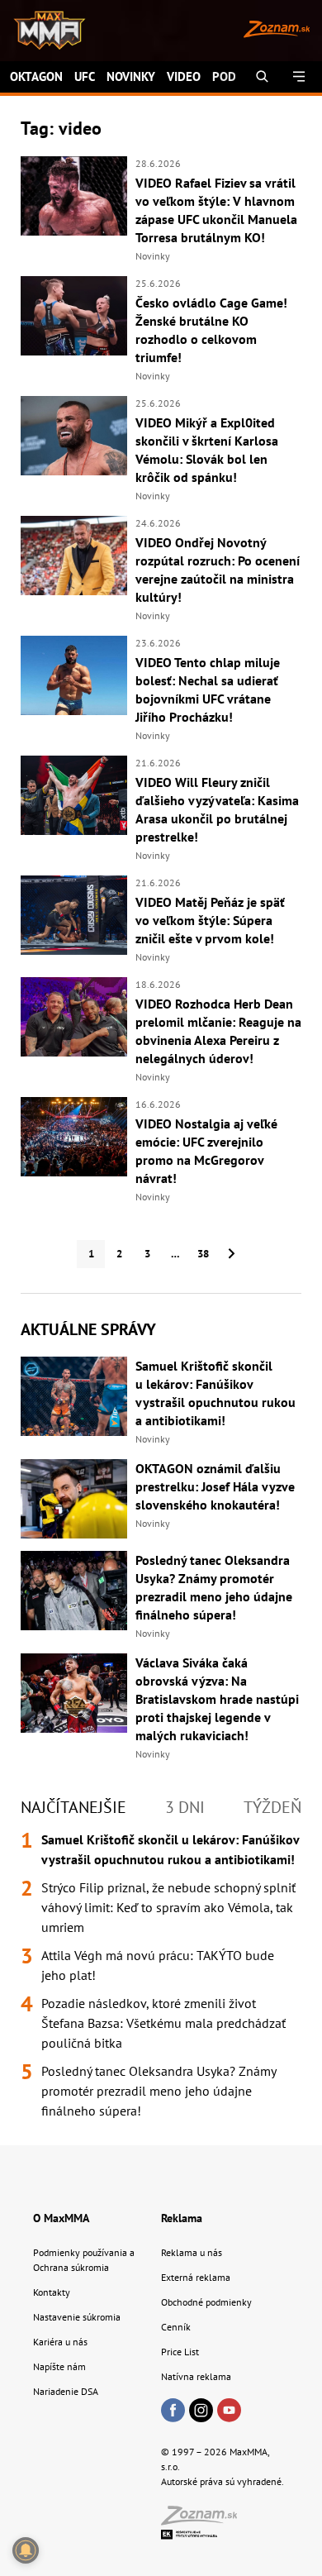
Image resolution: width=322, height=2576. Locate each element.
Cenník (176, 2327)
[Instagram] (201, 2411)
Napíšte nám (59, 2366)
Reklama (182, 2218)
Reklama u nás (192, 2252)
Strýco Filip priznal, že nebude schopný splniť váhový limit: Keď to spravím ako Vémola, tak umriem (168, 1907)
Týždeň (272, 1807)
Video (184, 76)
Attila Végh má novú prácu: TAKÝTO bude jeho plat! (158, 1965)
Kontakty (52, 2292)
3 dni (185, 1807)
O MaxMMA (61, 2218)
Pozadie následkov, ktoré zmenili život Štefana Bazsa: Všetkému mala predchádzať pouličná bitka (163, 2023)
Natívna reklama (196, 2376)
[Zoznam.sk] (205, 2520)
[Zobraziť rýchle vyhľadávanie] (262, 77)
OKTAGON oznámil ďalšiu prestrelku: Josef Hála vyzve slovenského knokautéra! (215, 1486)
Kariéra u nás (60, 2342)
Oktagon (36, 76)
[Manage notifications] (26, 2550)
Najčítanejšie (73, 1807)
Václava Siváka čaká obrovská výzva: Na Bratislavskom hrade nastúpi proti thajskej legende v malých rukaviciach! (217, 1699)
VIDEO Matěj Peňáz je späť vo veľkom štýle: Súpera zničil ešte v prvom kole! (210, 920)
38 (203, 1254)
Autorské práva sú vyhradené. (223, 2481)
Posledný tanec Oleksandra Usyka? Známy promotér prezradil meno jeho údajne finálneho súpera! (159, 2091)
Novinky (131, 76)
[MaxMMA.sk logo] (43, 31)
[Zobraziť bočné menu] (299, 77)
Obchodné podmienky (206, 2302)
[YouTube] (229, 2411)
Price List (180, 2352)
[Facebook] (173, 2411)
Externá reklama (196, 2277)
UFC (85, 76)
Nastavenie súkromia (77, 2317)
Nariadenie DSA (66, 2391)
